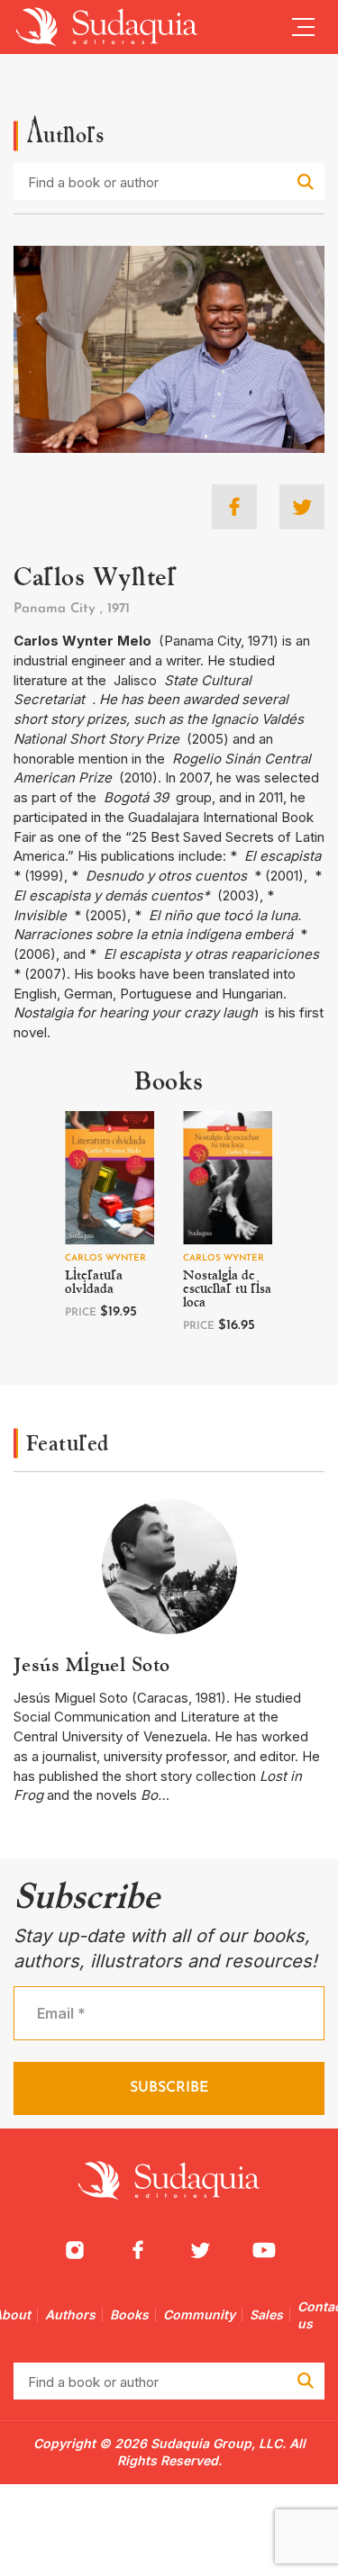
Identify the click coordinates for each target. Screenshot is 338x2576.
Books (129, 2314)
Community (199, 2314)
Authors (70, 2314)
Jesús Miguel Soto (91, 1664)
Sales (266, 2314)
